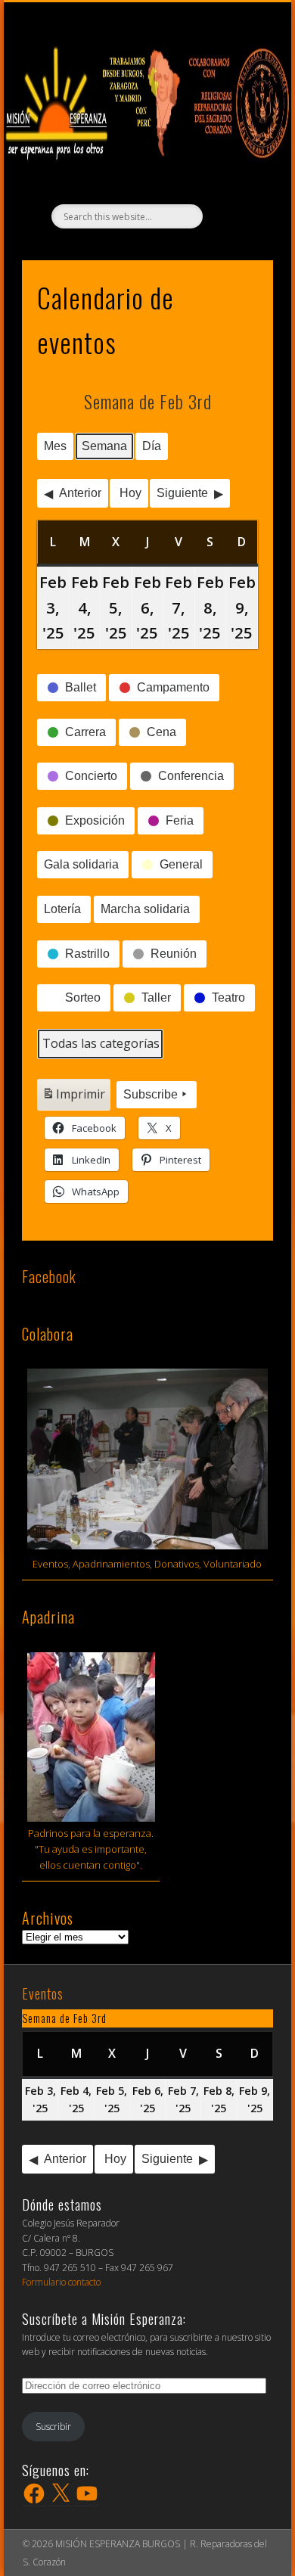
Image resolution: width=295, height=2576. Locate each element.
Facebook (49, 1276)
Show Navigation (155, 16)
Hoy (130, 493)
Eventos (43, 1993)
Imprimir (73, 1098)
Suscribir (53, 2427)
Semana (104, 446)
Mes (55, 446)
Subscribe (151, 1094)
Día (152, 446)
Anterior (80, 493)
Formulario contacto (61, 2282)
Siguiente (182, 493)
